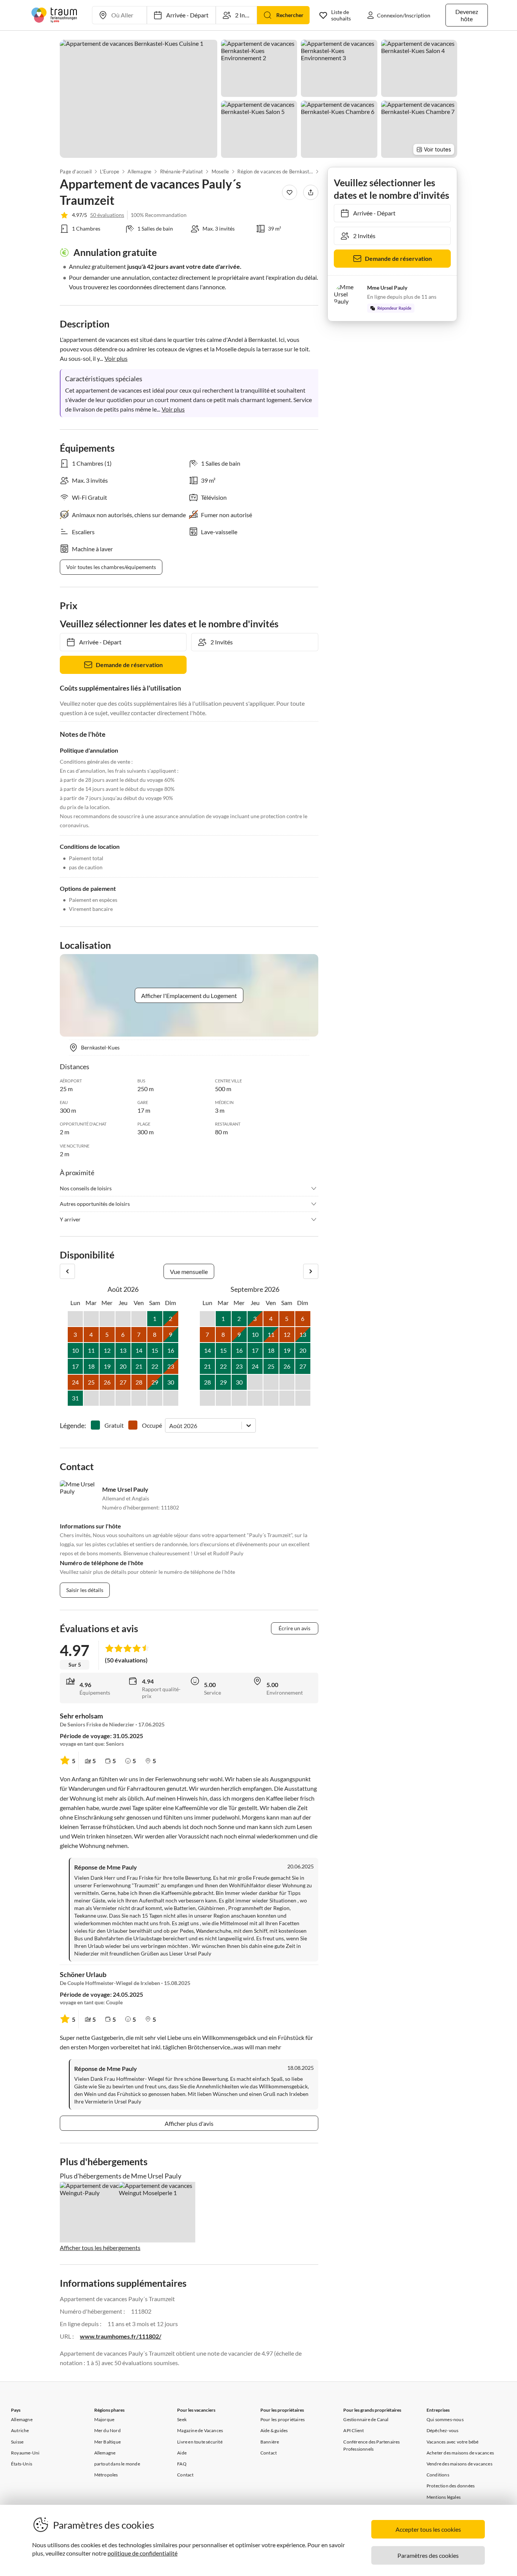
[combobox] (170, 1426)
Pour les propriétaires (283, 2419)
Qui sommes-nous (445, 2419)
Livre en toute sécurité (200, 2442)
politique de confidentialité (142, 2553)
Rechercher (290, 15)
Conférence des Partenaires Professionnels (371, 2445)
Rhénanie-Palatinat (181, 172)
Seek (182, 2419)
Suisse (17, 2442)
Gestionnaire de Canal (366, 2419)
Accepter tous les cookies (428, 2529)
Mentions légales (444, 2497)
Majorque (104, 2419)
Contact (185, 2475)
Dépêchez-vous (443, 2430)
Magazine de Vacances (200, 2430)
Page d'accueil (76, 172)
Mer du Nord (107, 2430)
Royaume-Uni (25, 2453)
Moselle (220, 172)
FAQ (182, 2464)
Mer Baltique (107, 2442)
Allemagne (139, 172)
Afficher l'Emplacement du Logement (189, 996)
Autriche (20, 2430)
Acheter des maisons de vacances (460, 2453)
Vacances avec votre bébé (453, 2442)
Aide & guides (274, 2430)
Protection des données (451, 2486)
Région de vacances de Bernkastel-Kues (275, 172)
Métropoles (106, 2475)
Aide (182, 2453)
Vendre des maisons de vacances (459, 2464)
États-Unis (22, 2464)
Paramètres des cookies (428, 2555)
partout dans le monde (117, 2464)
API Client (353, 2430)
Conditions (438, 2475)
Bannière (270, 2442)
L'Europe (110, 172)
